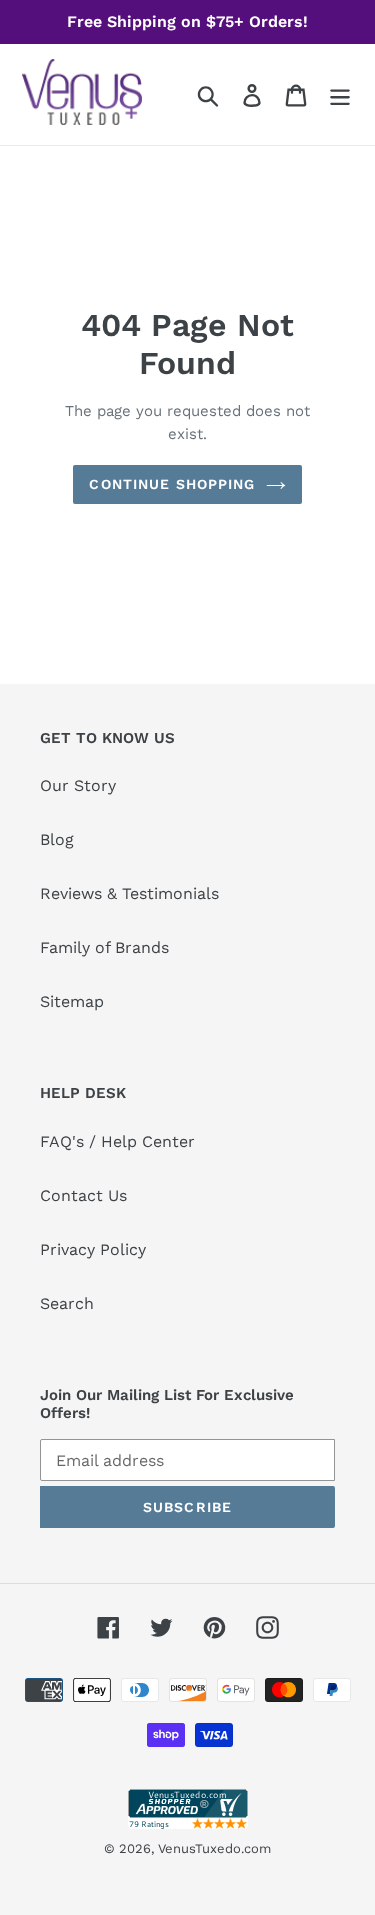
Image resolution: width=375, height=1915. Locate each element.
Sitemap (72, 1001)
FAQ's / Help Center (117, 1141)
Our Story (78, 785)
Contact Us (83, 1195)
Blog (57, 839)
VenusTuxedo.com (214, 1848)
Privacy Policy (93, 1249)
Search (67, 1303)
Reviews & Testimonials (129, 893)
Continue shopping (172, 484)
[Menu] (340, 94)
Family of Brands (104, 947)
